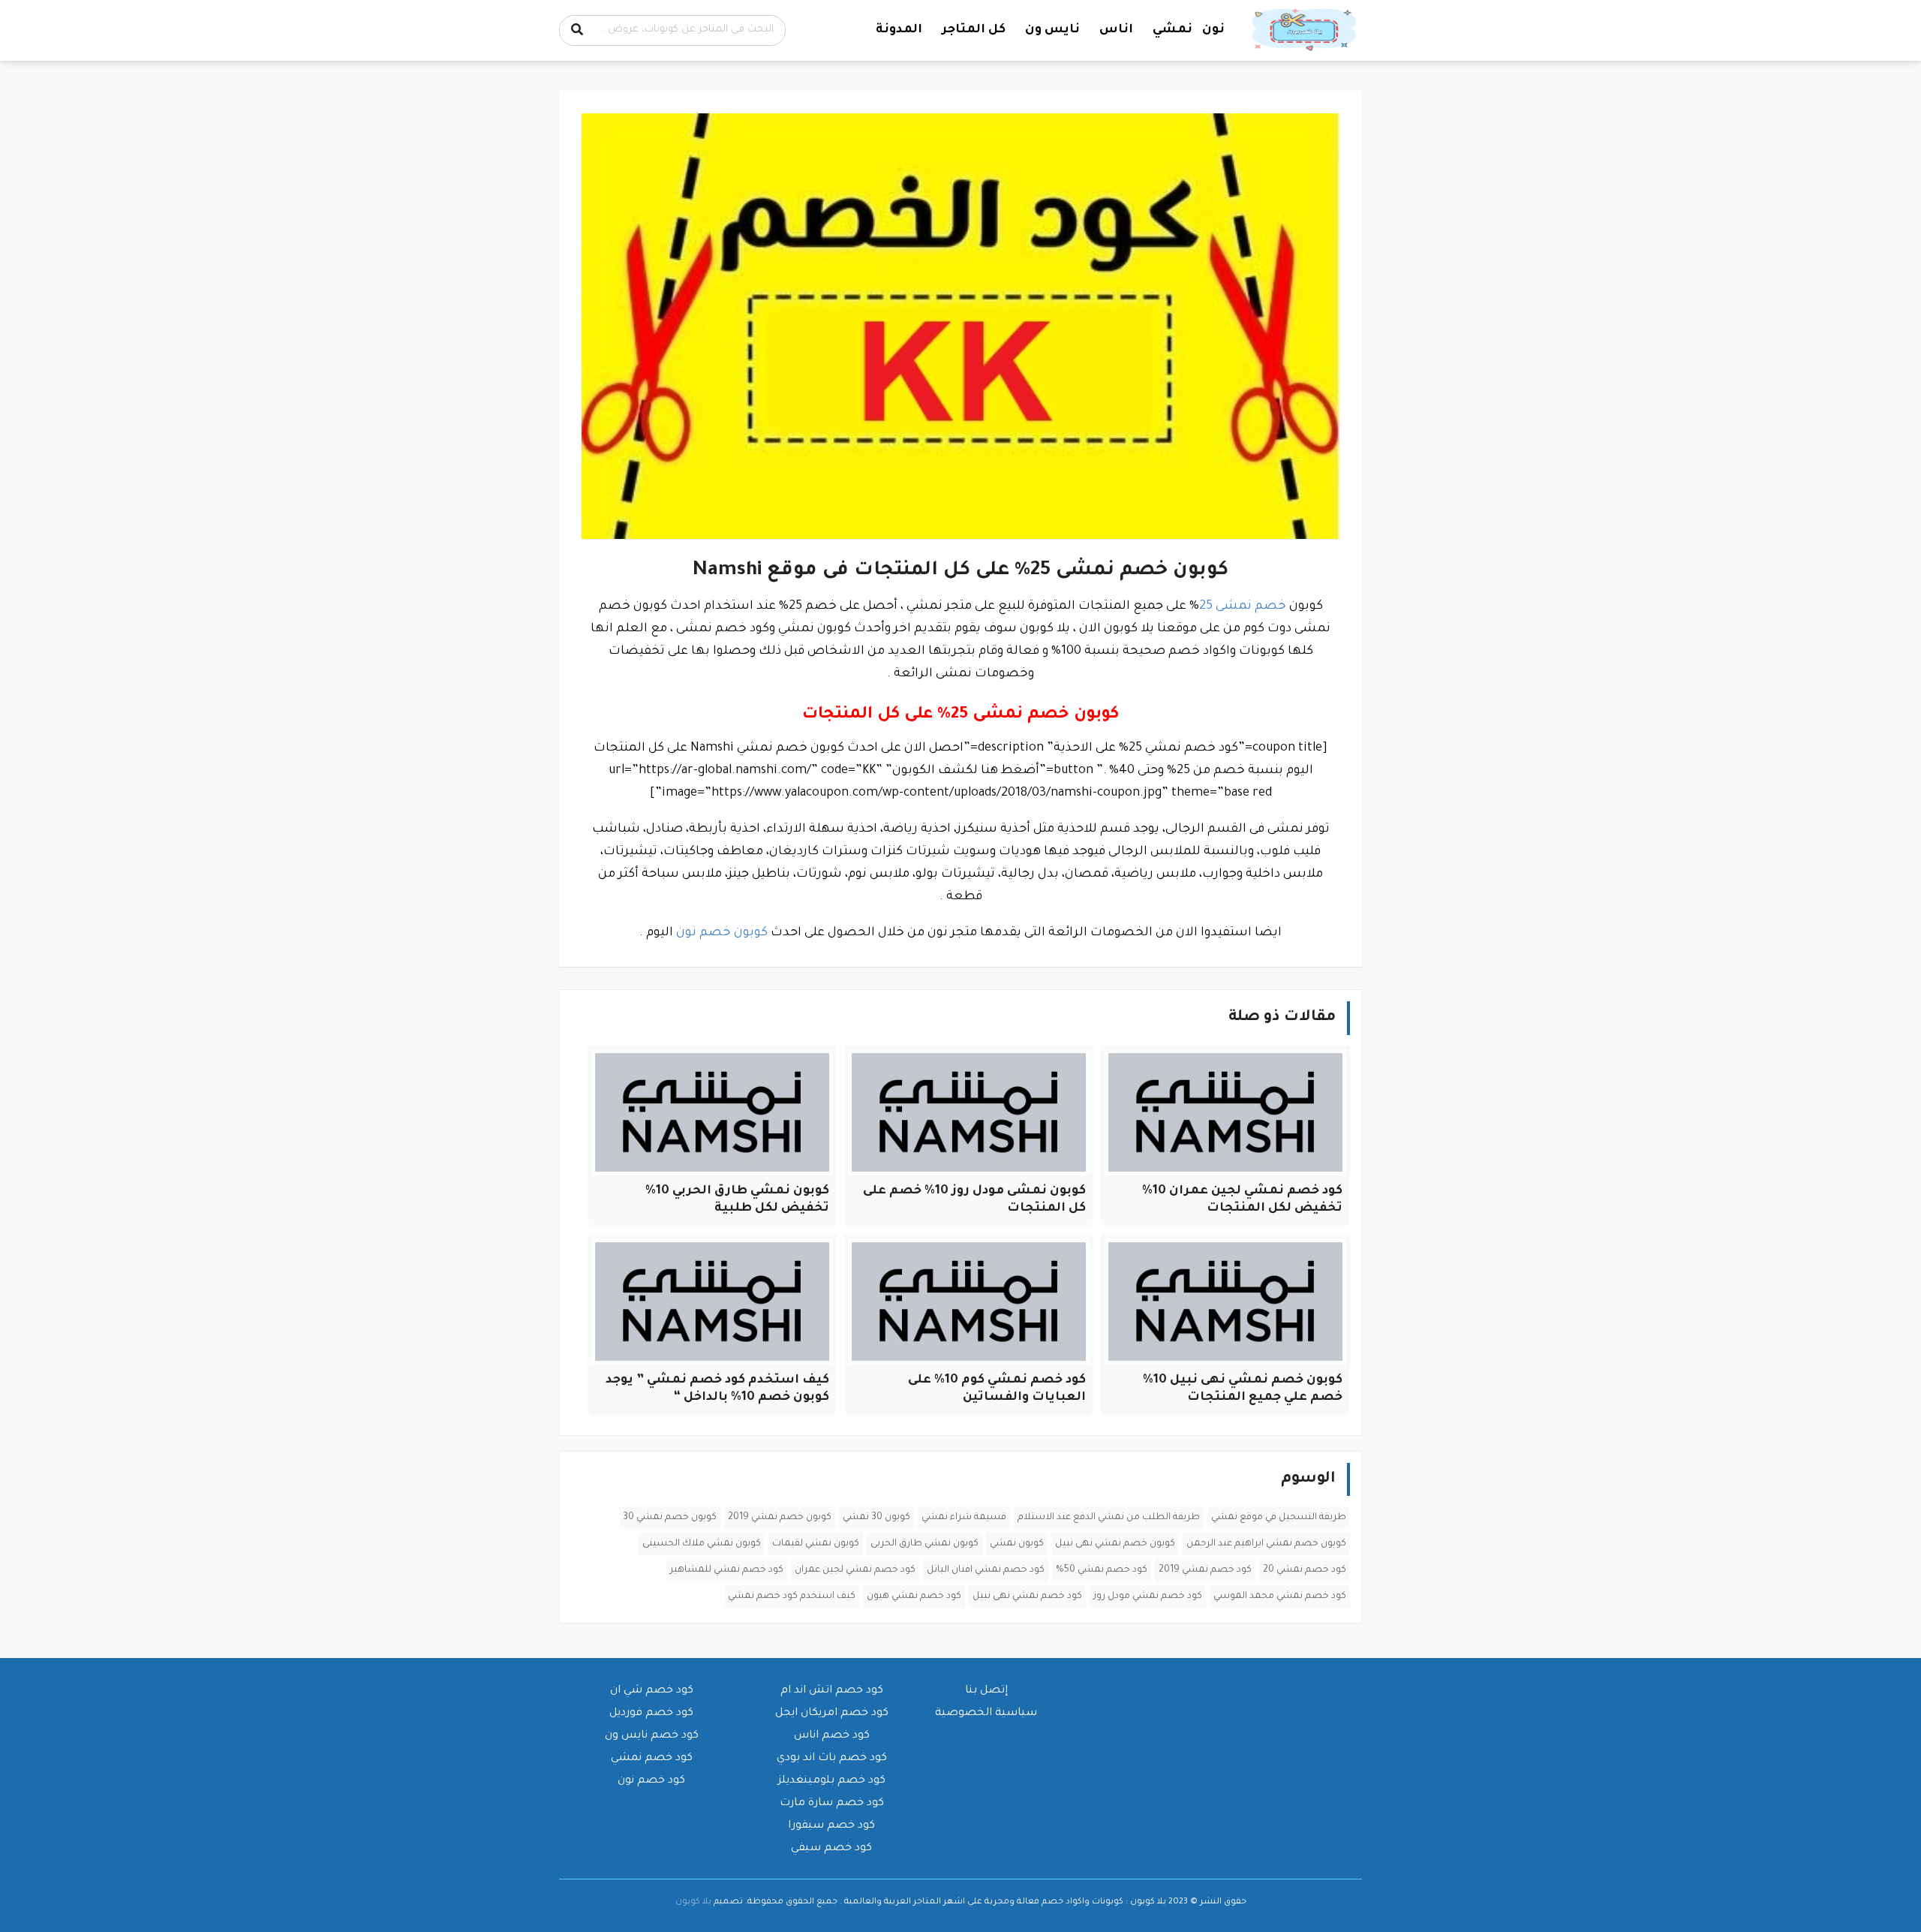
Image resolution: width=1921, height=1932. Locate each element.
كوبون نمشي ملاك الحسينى (702, 1544)
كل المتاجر (974, 30)
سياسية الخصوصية (986, 1714)
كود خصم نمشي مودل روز (1148, 1596)
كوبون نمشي (1017, 1544)
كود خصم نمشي (652, 1759)
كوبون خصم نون (722, 933)
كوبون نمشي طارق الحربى (924, 1544)
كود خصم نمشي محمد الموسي (1280, 1596)
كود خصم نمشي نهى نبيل (1027, 1596)
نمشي (1172, 30)
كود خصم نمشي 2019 (1205, 1570)
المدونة (899, 30)
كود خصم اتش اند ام (832, 1691)
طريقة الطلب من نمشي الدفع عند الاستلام (1109, 1518)
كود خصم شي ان (652, 1691)
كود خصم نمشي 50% (1102, 1570)
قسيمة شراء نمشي (964, 1518)
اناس (1116, 30)
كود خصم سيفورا (831, 1826)
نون (1213, 30)
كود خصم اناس (832, 1736)
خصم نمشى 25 (1243, 606)
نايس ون (1052, 30)
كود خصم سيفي (831, 1849)
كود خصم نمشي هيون (914, 1596)
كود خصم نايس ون (652, 1736)
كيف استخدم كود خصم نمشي (792, 1596)
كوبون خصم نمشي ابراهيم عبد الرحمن (1266, 1544)
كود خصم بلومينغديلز (832, 1781)
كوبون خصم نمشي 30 (670, 1518)
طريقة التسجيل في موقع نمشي (1279, 1518)
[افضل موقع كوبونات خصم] (1306, 31)
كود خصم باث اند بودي (832, 1759)
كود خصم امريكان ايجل (832, 1714)
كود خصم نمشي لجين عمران (855, 1570)
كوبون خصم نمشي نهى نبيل (1115, 1544)
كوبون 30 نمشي (876, 1518)
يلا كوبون (693, 1902)
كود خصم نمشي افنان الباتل (986, 1570)
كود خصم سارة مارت (832, 1804)
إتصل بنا (986, 1691)
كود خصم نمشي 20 (1305, 1570)
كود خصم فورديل (651, 1714)
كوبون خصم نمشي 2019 (780, 1518)
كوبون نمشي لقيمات (816, 1544)
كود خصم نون (651, 1781)
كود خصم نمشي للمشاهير (727, 1570)
